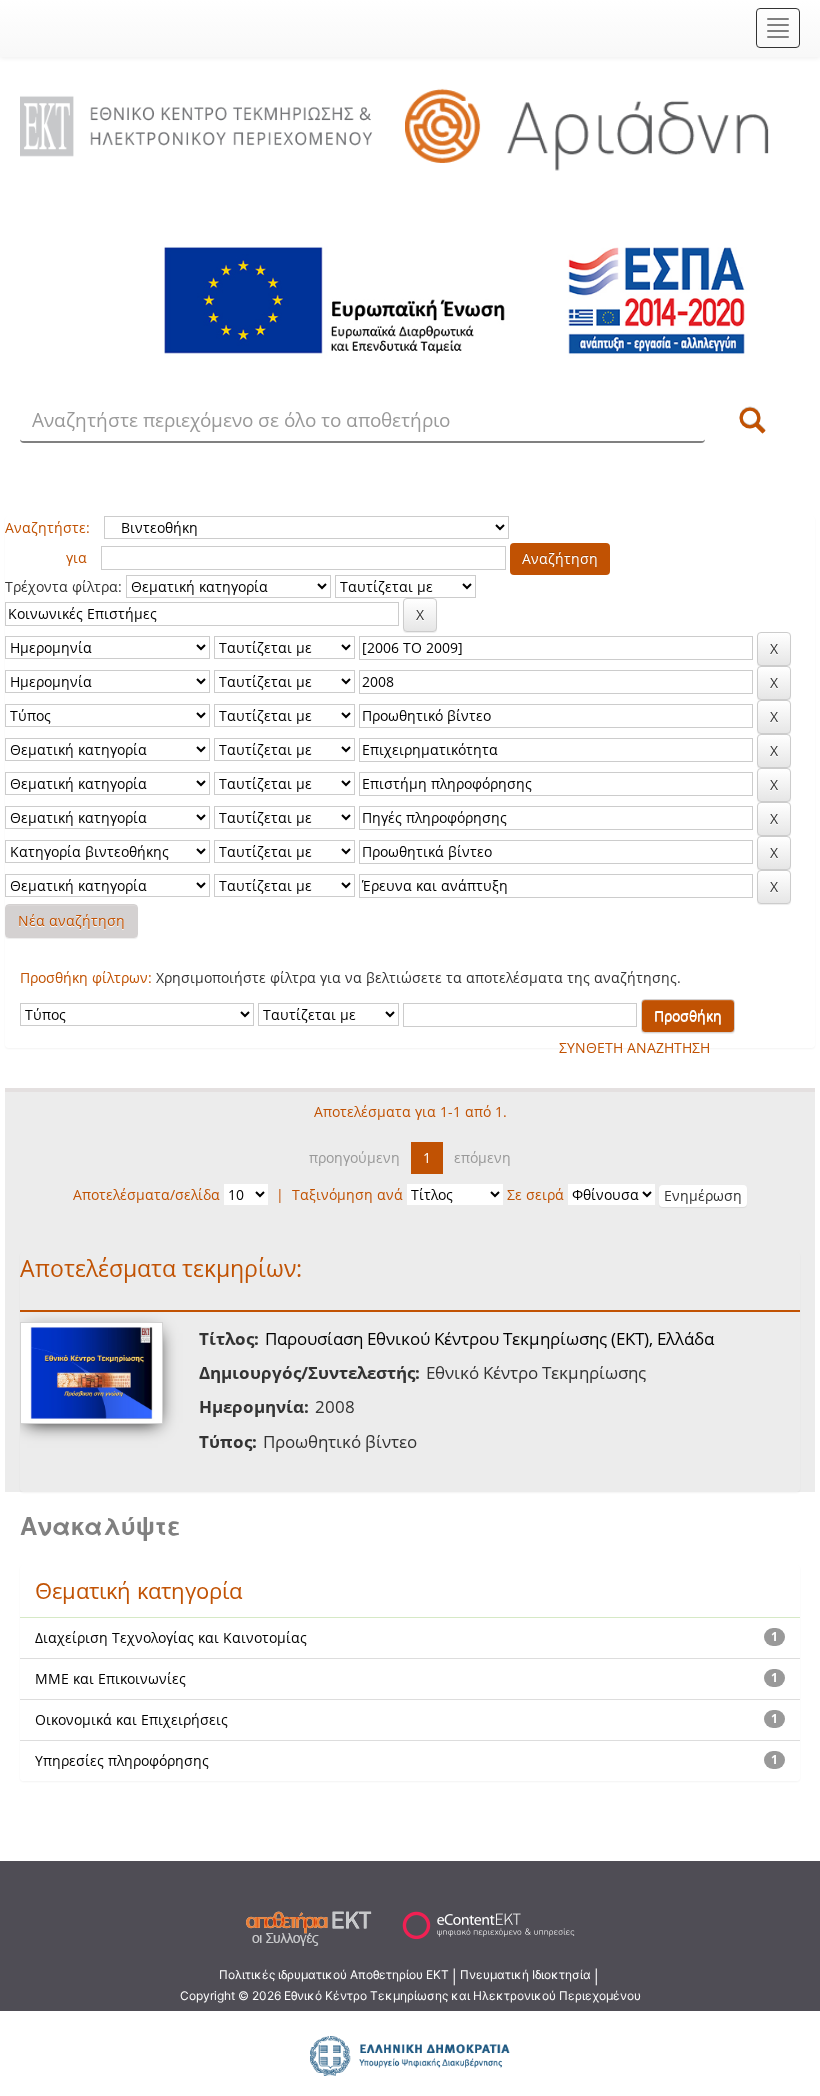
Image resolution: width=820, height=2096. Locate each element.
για (76, 557)
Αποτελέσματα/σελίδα (146, 1194)
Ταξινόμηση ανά (347, 1194)
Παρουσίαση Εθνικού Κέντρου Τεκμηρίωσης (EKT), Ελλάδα (489, 1338)
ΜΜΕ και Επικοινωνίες (110, 1678)
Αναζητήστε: (47, 527)
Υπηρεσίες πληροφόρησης (122, 1760)
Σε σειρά (535, 1194)
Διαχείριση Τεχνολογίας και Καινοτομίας (171, 1637)
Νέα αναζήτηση (71, 920)
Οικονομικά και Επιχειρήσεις (131, 1719)
